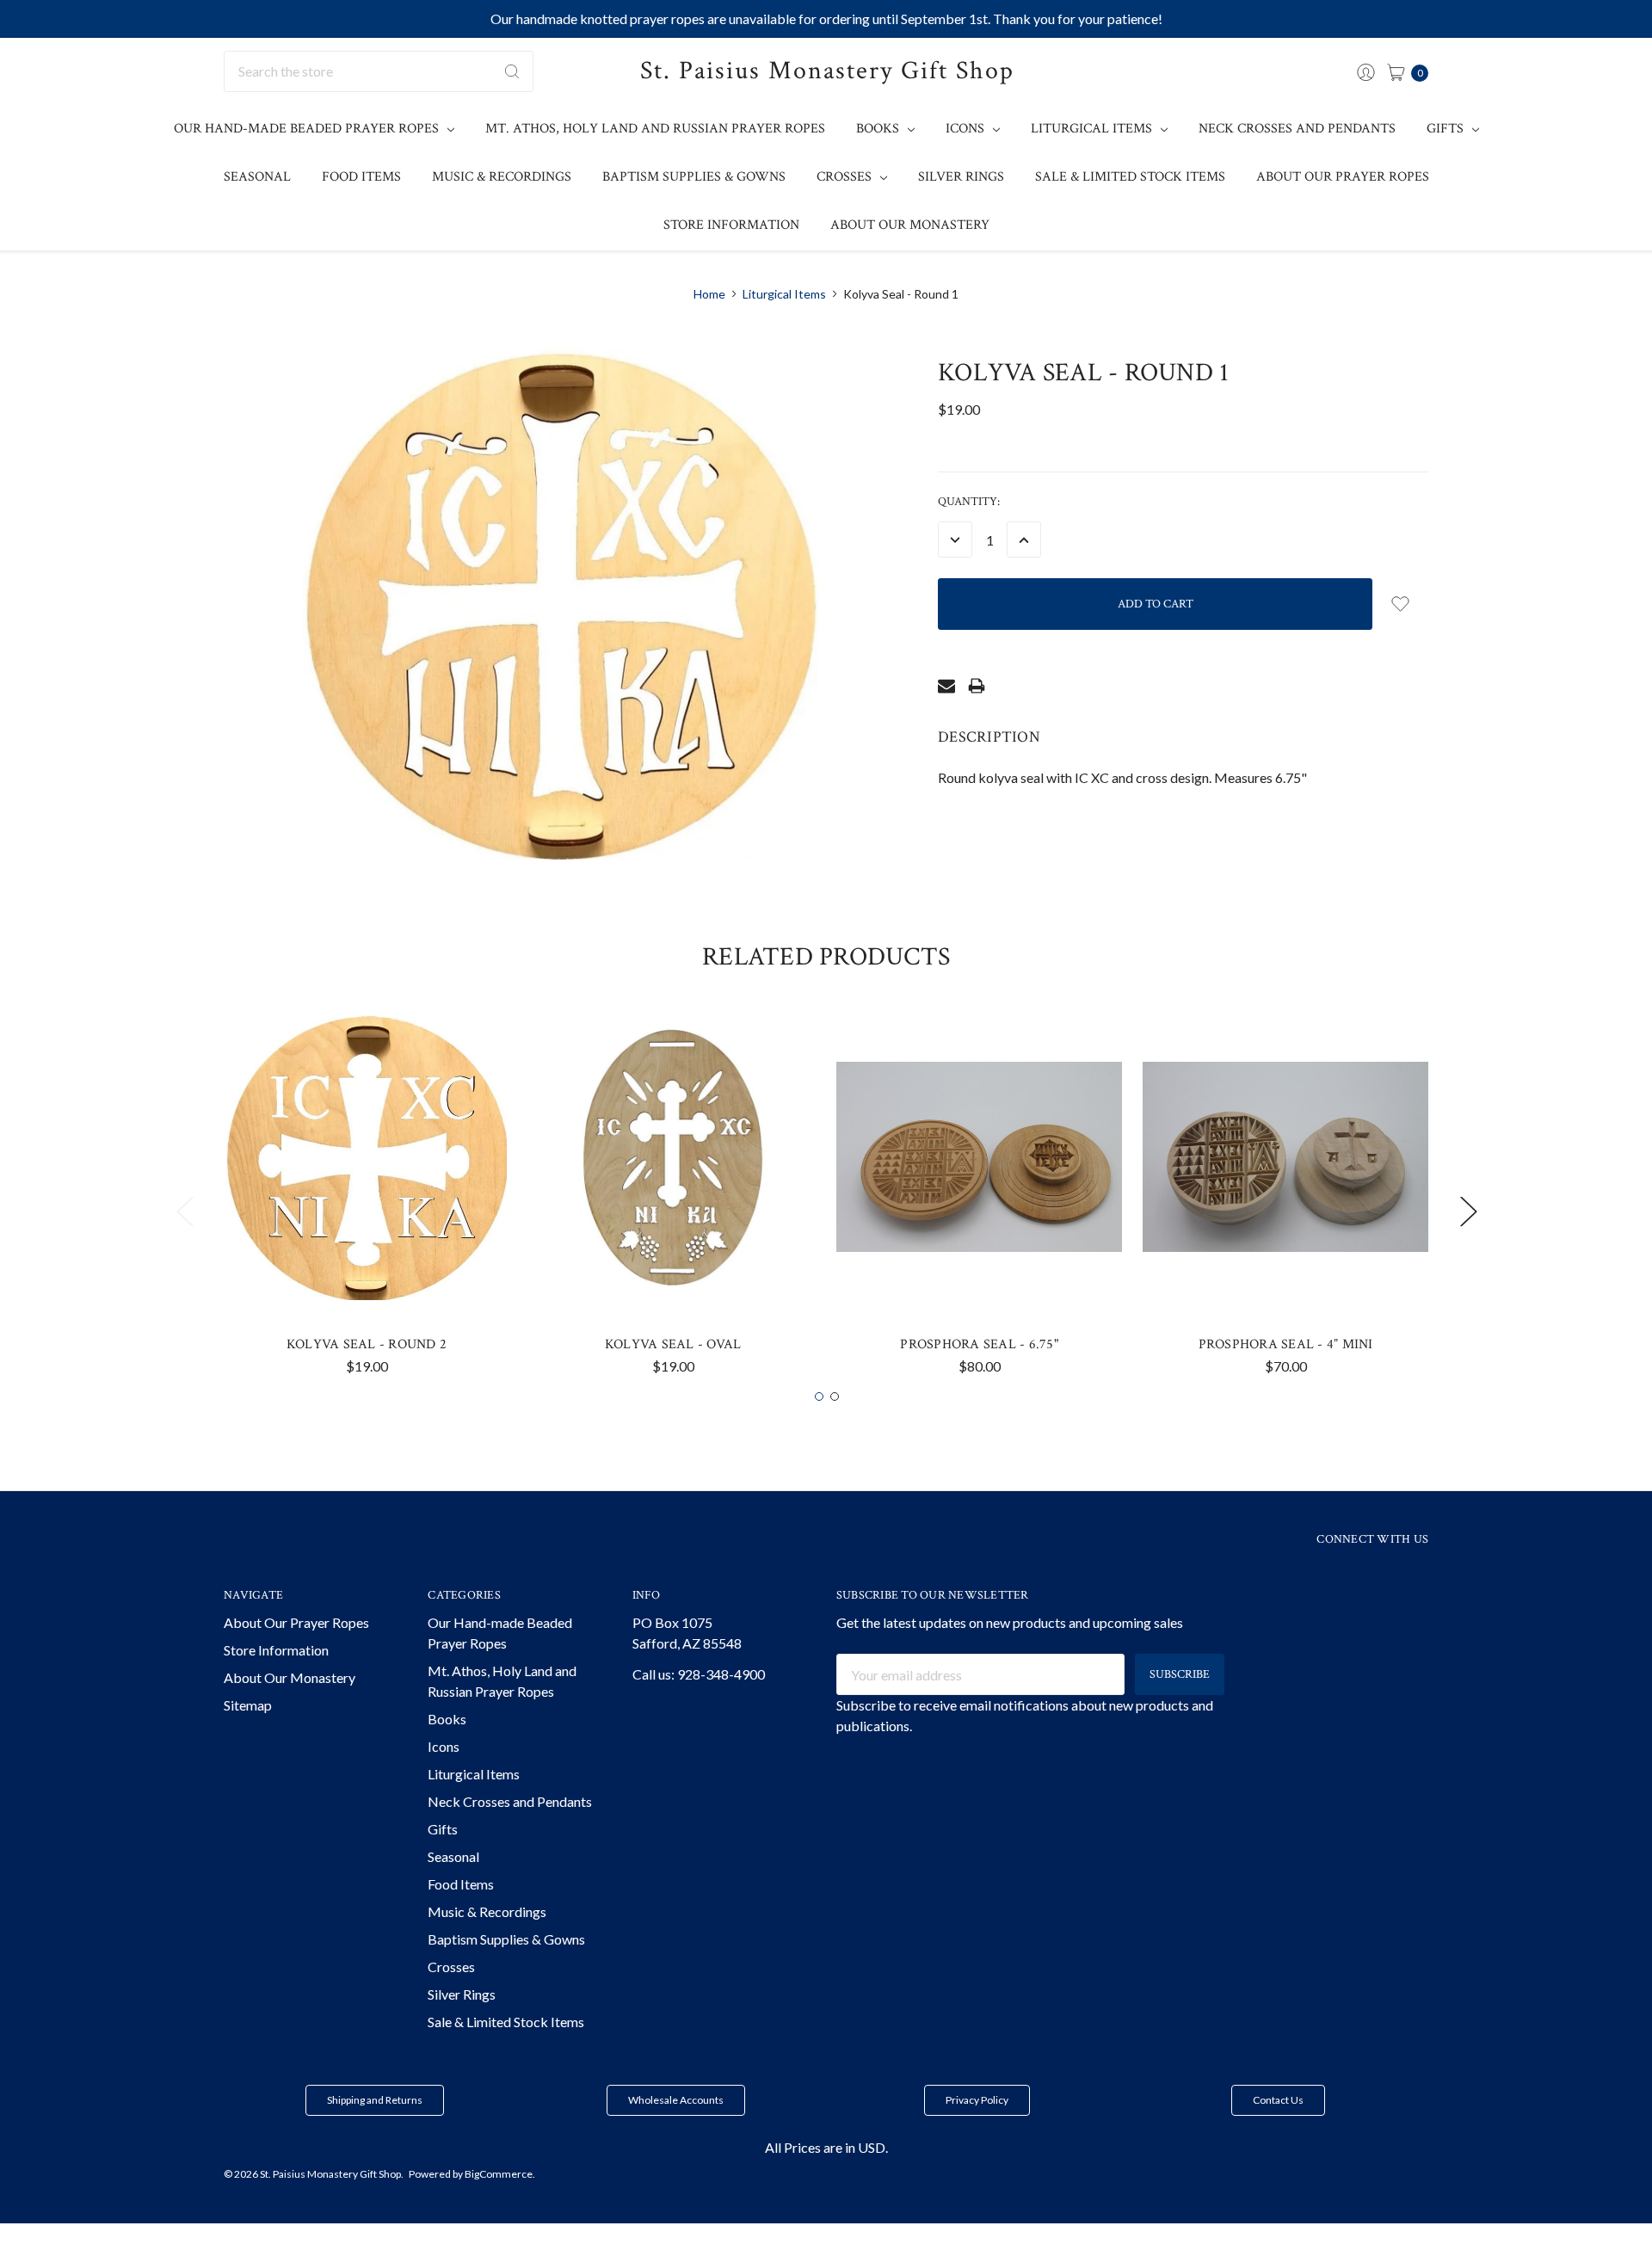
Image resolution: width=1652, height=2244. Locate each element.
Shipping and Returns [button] (375, 2100)
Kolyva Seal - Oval (673, 1344)
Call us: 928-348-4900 (699, 1674)
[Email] (946, 686)
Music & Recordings (502, 177)
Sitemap (248, 1705)
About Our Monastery (910, 225)
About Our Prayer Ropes (1343, 177)
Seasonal (257, 177)
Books (879, 129)
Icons (967, 129)
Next (1468, 1211)
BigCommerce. (500, 2174)
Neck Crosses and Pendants (1297, 129)
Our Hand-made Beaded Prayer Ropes (308, 129)
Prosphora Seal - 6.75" (979, 1344)
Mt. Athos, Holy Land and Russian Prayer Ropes (655, 129)
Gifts (1447, 129)
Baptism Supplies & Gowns (694, 177)
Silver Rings (961, 177)
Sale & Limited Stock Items (1130, 177)
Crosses (846, 177)
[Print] (977, 686)
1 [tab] (819, 1396)
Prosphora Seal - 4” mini (1286, 1344)
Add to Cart (367, 1268)
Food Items (361, 177)
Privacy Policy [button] (977, 2100)
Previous (184, 1211)
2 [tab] (835, 1396)
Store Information (731, 225)
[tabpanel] (367, 1201)
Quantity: (969, 502)
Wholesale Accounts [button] (676, 2100)
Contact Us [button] (1278, 2100)
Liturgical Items (1093, 129)
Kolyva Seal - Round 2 (367, 1344)
